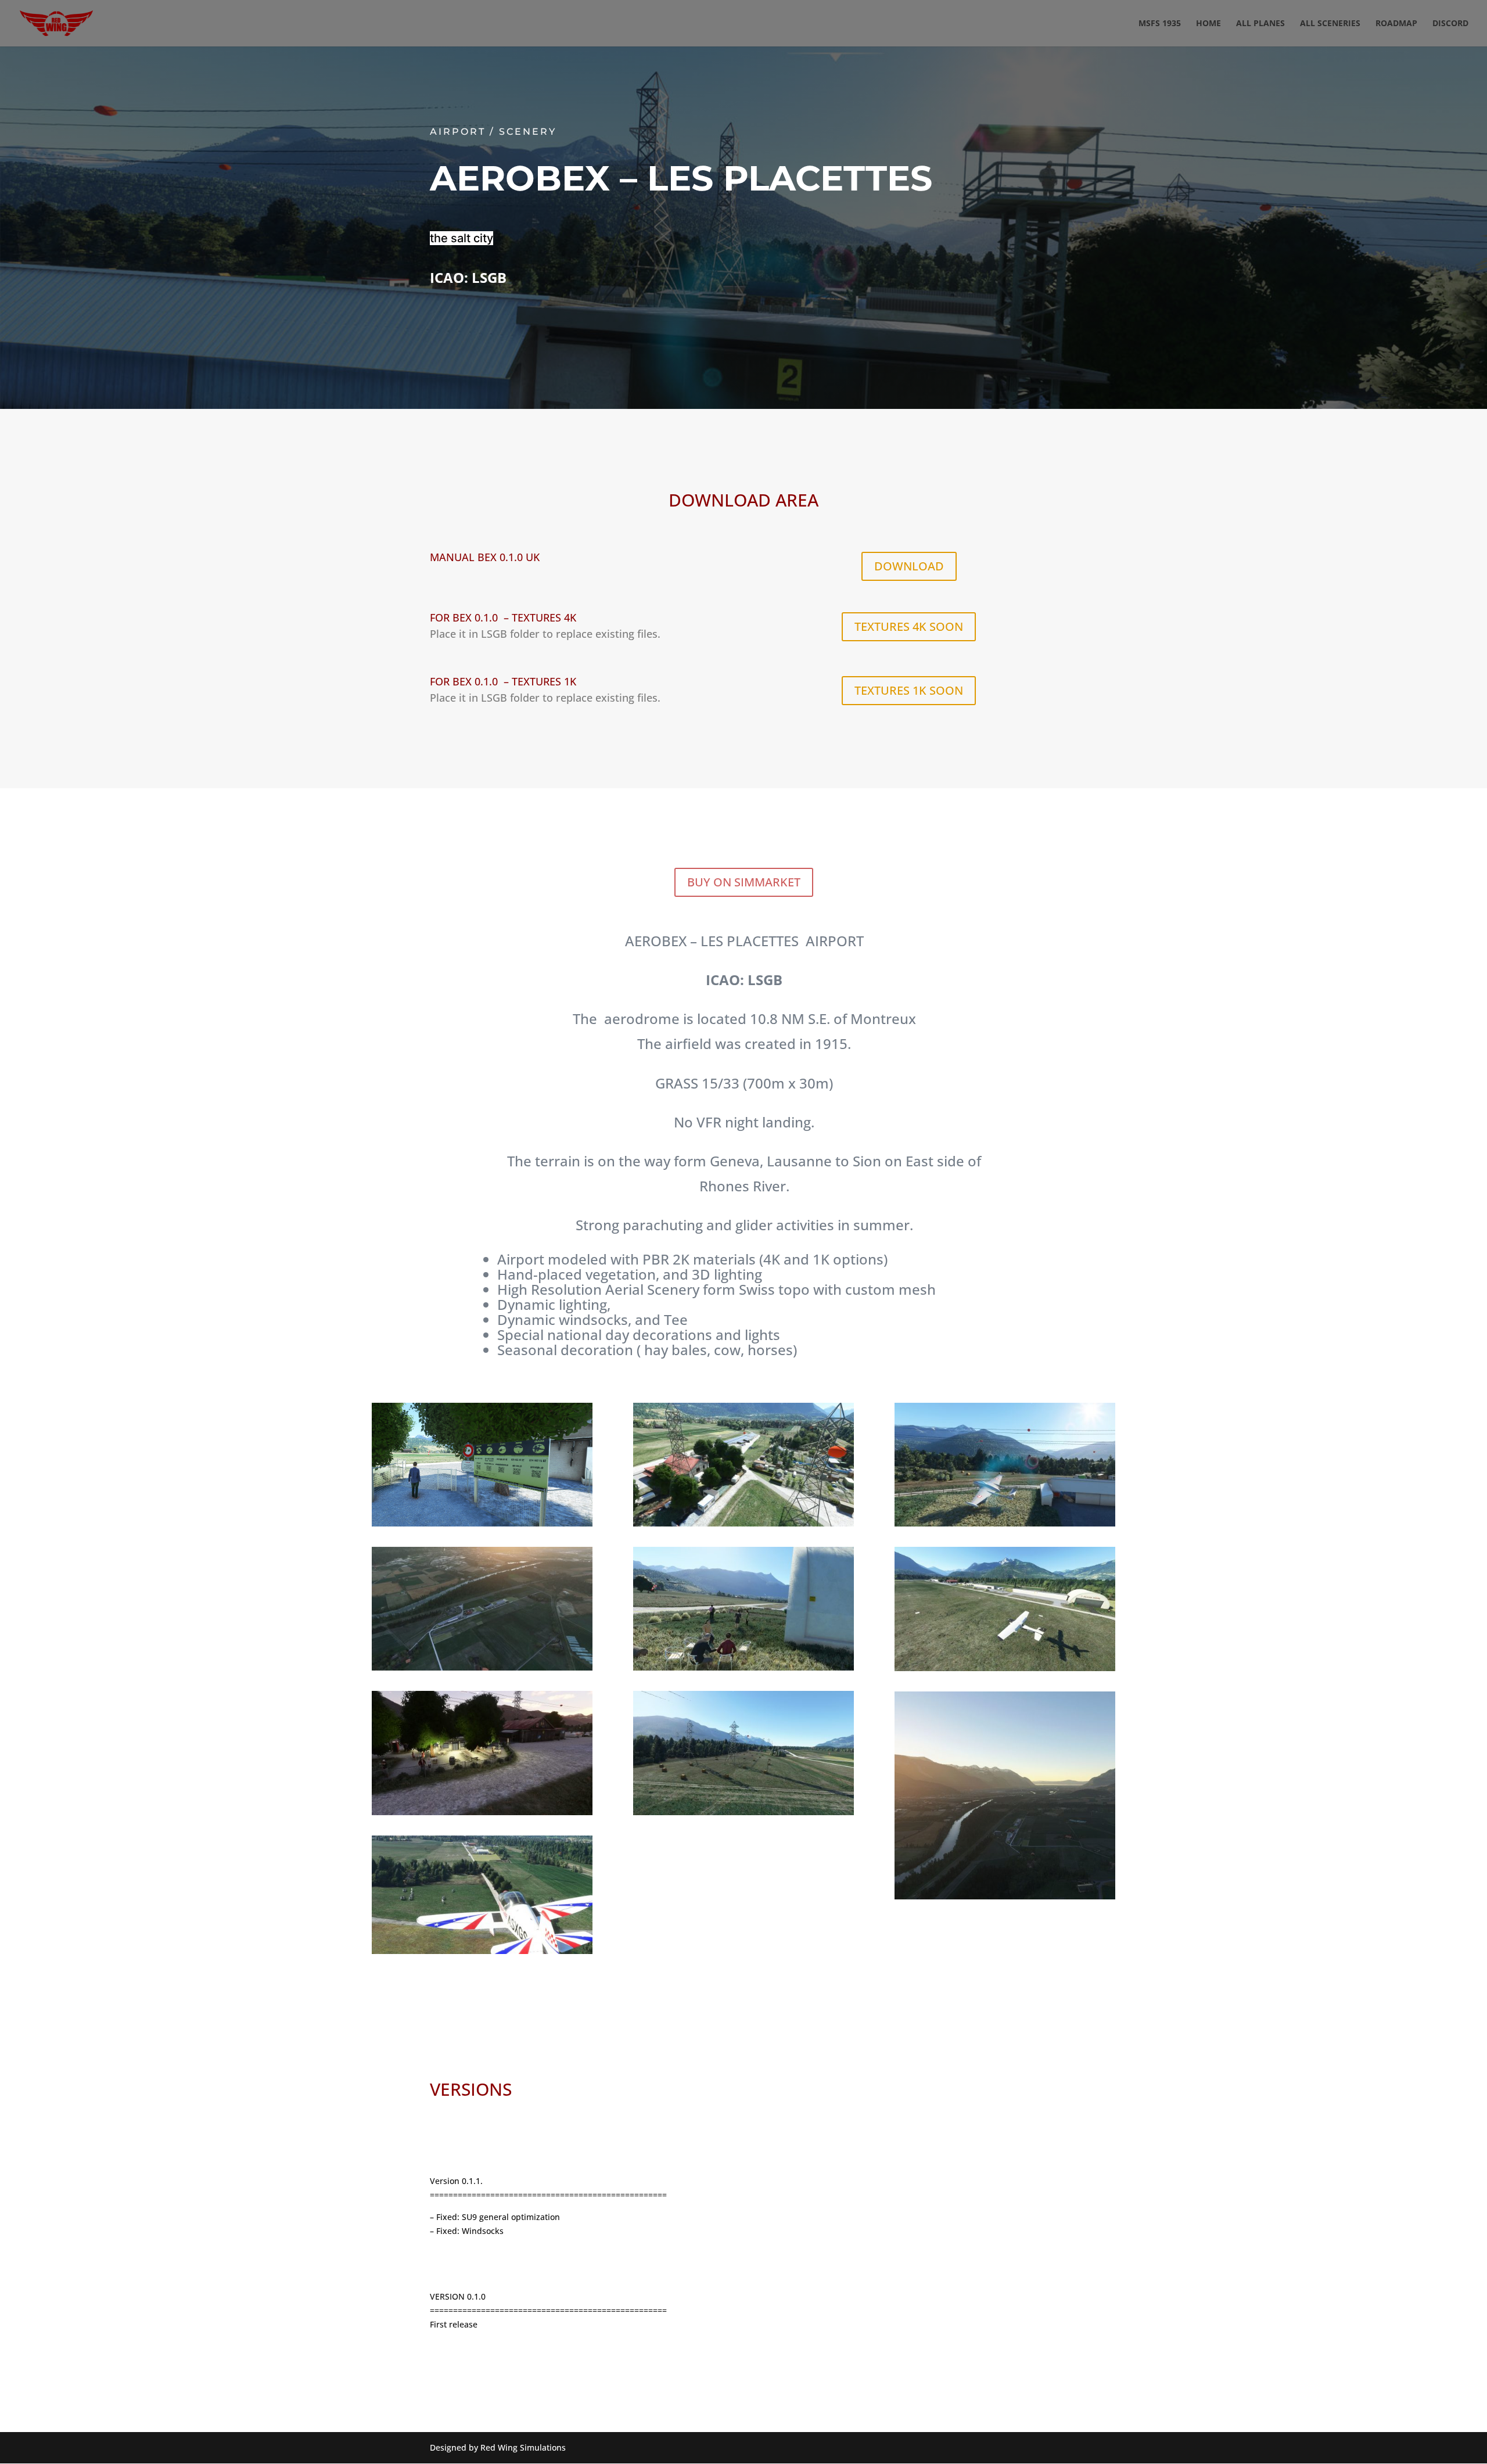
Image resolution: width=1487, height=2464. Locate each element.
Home (1208, 24)
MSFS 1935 (1160, 24)
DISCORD (1450, 24)
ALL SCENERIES (1330, 24)
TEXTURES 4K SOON (909, 626)
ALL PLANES (1260, 24)
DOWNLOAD (909, 566)
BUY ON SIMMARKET (744, 882)
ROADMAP (1396, 24)
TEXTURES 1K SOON (909, 690)
